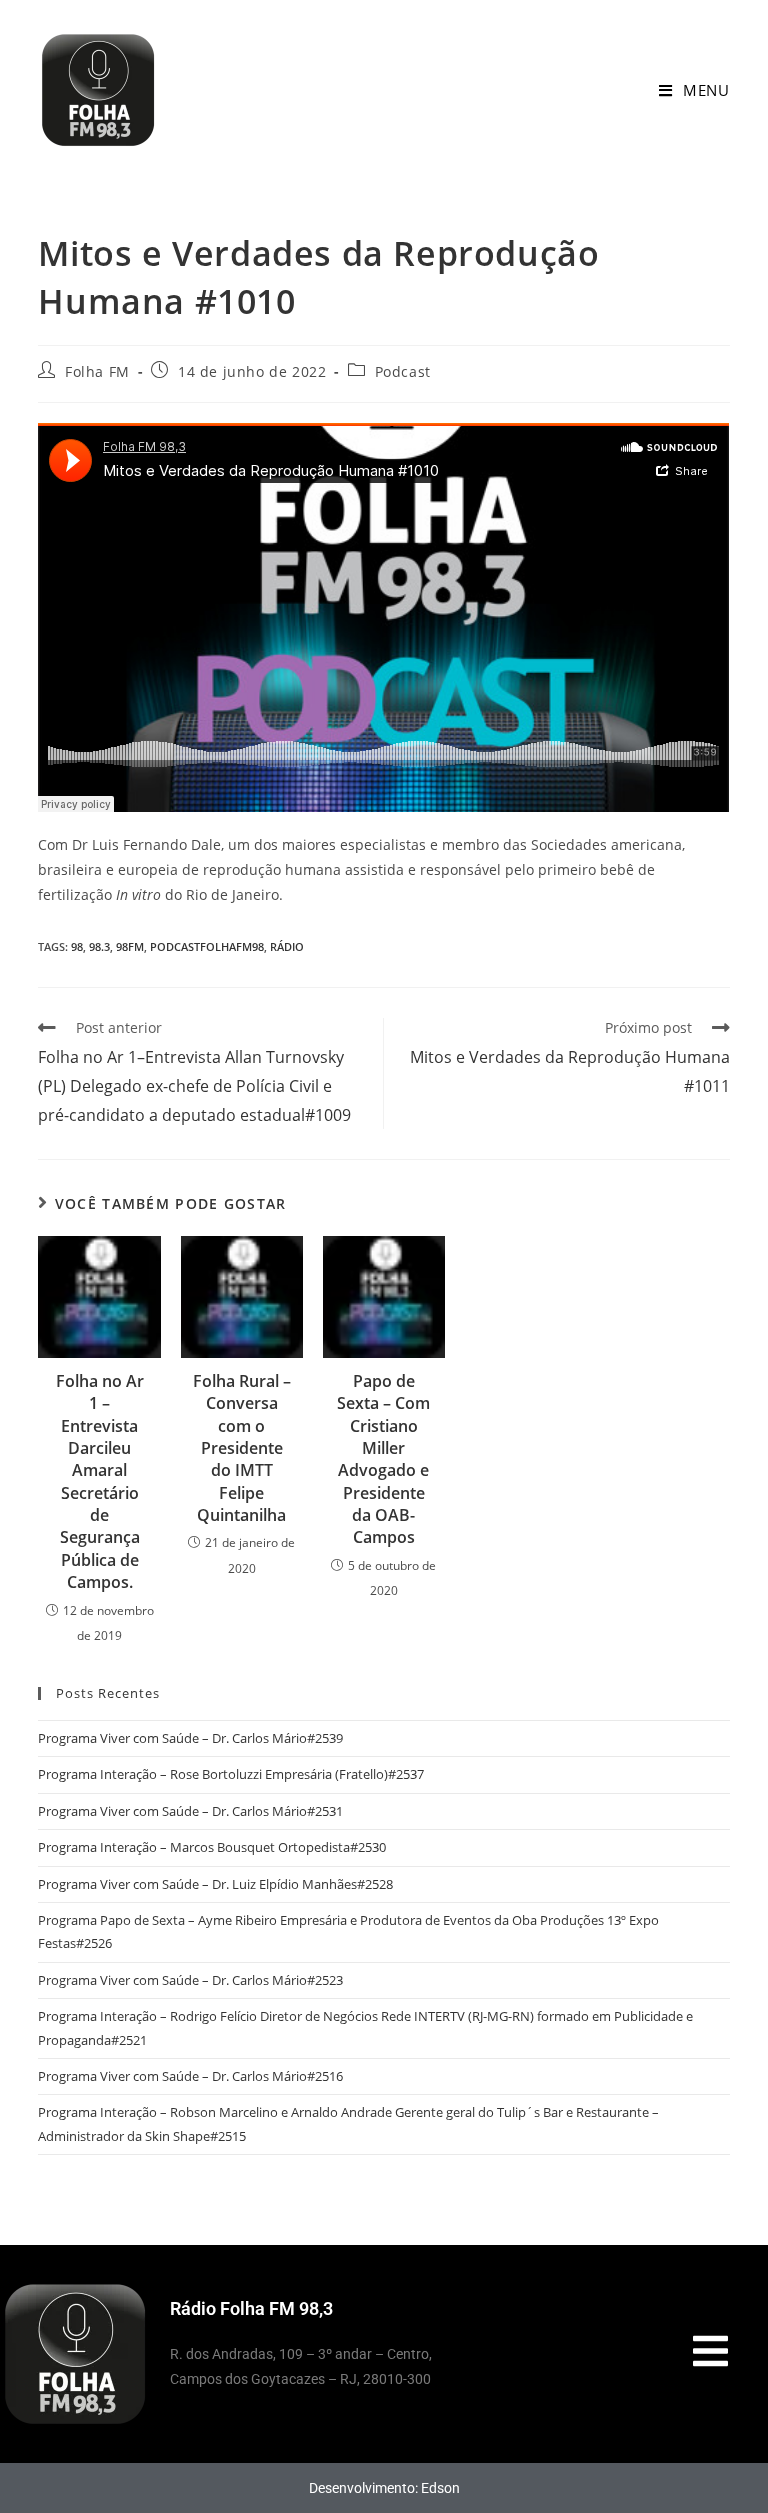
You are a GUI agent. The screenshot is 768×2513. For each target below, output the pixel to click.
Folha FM (97, 371)
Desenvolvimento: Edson (384, 2488)
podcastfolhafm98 (207, 946)
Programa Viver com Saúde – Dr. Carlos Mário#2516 (190, 2076)
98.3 (99, 946)
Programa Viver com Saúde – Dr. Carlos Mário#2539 (190, 1738)
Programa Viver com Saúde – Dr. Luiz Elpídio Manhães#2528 (215, 1884)
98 (77, 946)
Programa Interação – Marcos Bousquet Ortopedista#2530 (212, 1847)
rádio (287, 946)
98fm (130, 946)
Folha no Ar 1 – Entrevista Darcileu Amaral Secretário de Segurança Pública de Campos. (100, 1482)
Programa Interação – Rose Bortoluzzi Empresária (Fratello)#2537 (231, 1774)
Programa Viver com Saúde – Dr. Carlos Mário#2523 (190, 1980)
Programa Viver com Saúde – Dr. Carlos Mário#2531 (190, 1811)
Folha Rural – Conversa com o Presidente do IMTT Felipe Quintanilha (242, 1448)
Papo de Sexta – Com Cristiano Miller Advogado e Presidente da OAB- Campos (383, 1459)
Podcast (403, 371)
